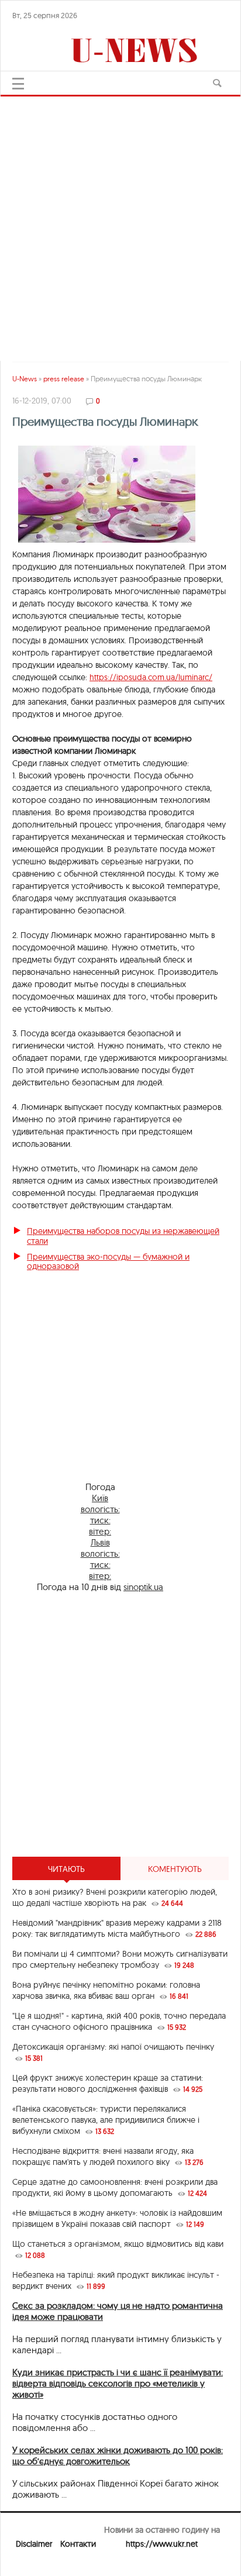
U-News (25, 379)
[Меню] (18, 84)
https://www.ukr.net (162, 2544)
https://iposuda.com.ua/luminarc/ (151, 677)
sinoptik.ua (143, 1587)
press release (64, 379)
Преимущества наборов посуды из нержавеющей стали (123, 1236)
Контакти (78, 2544)
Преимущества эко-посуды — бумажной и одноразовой (108, 1262)
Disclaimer (34, 2544)
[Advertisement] (120, 223)
